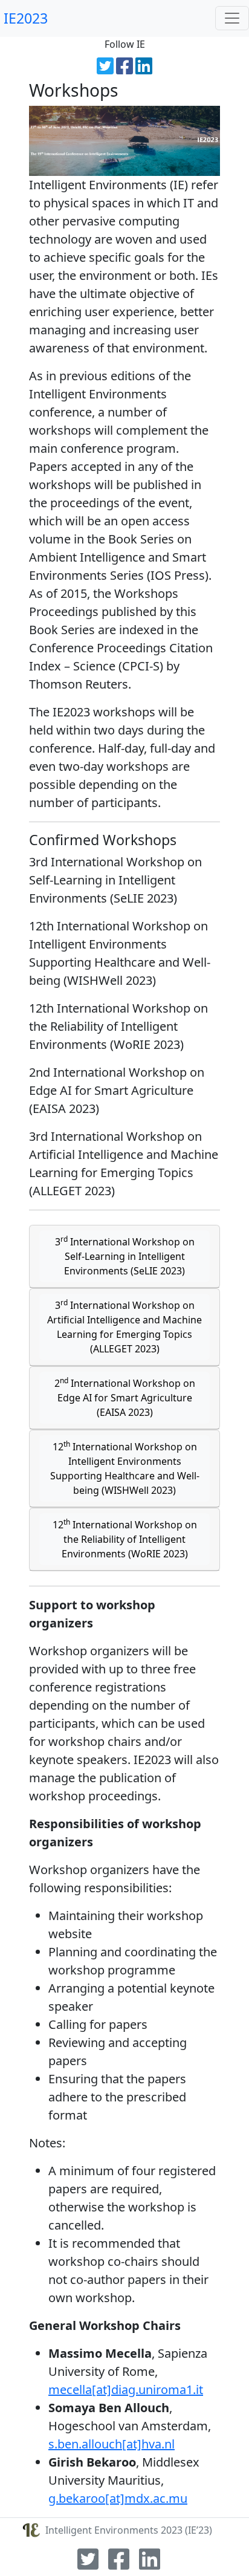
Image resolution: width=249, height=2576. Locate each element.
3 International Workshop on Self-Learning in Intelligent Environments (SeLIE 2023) (125, 1256)
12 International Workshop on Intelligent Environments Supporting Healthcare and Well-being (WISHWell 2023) (125, 1468)
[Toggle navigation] (232, 18)
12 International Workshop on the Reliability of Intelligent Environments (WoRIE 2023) (125, 1539)
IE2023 (24, 18)
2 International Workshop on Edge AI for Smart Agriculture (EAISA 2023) (125, 1397)
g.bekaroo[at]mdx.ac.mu (118, 2498)
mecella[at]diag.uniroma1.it (126, 2389)
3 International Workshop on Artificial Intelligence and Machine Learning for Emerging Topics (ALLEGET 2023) (124, 1326)
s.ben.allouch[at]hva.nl (112, 2444)
